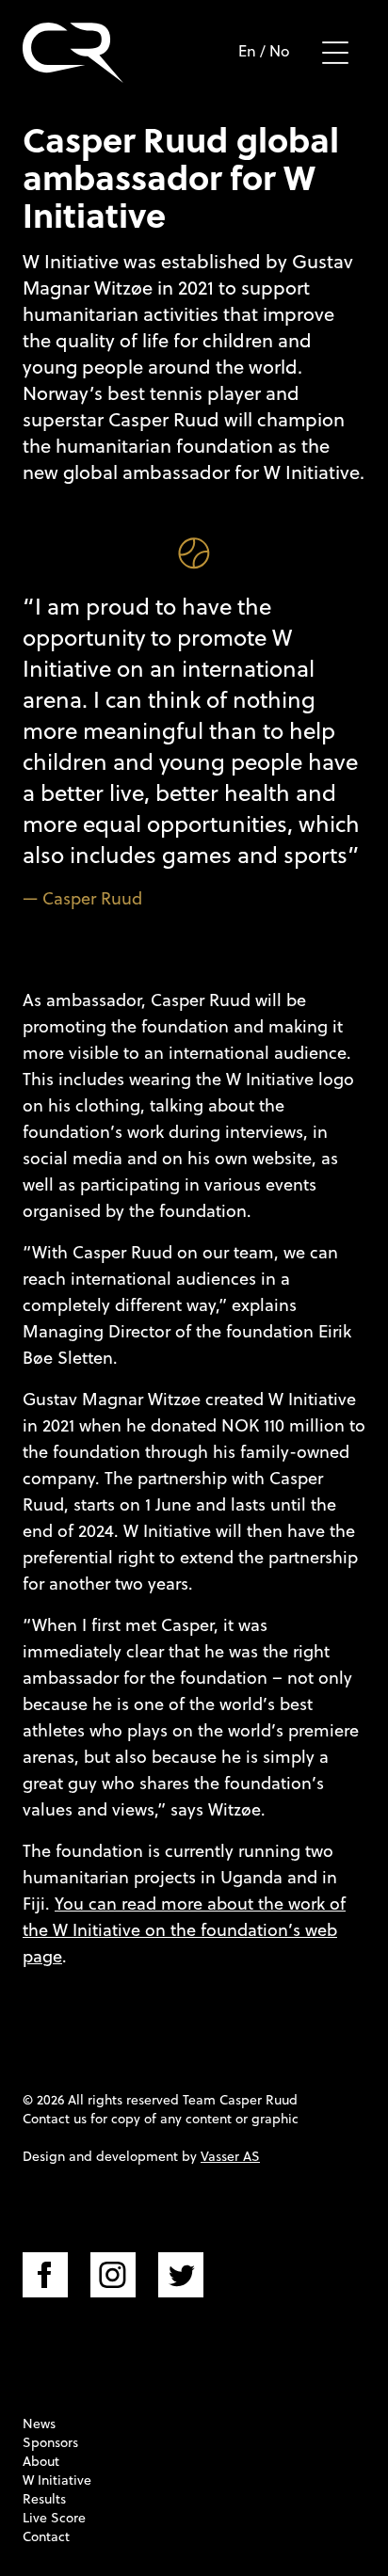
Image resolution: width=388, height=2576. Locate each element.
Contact (46, 2536)
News (39, 2424)
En (247, 51)
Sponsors (50, 2442)
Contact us (55, 2119)
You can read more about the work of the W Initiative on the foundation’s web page (184, 1930)
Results (44, 2499)
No (280, 51)
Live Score (54, 2518)
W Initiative (57, 2480)
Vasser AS (230, 2156)
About (41, 2461)
